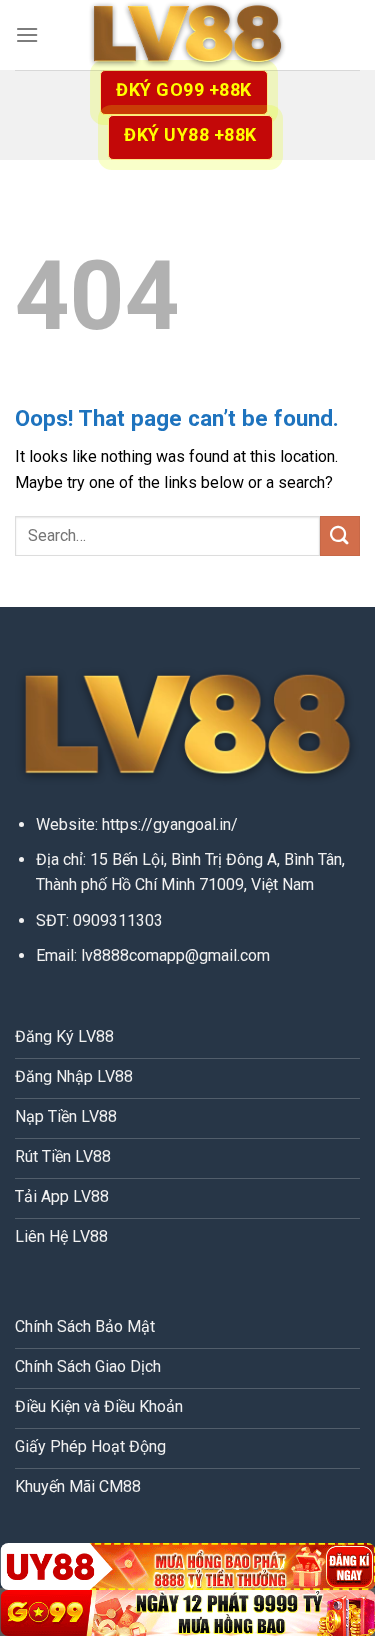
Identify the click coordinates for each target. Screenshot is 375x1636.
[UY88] (187, 1566)
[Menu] (27, 34)
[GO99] (187, 1613)
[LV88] (188, 35)
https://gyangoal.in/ (170, 824)
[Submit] (340, 535)
